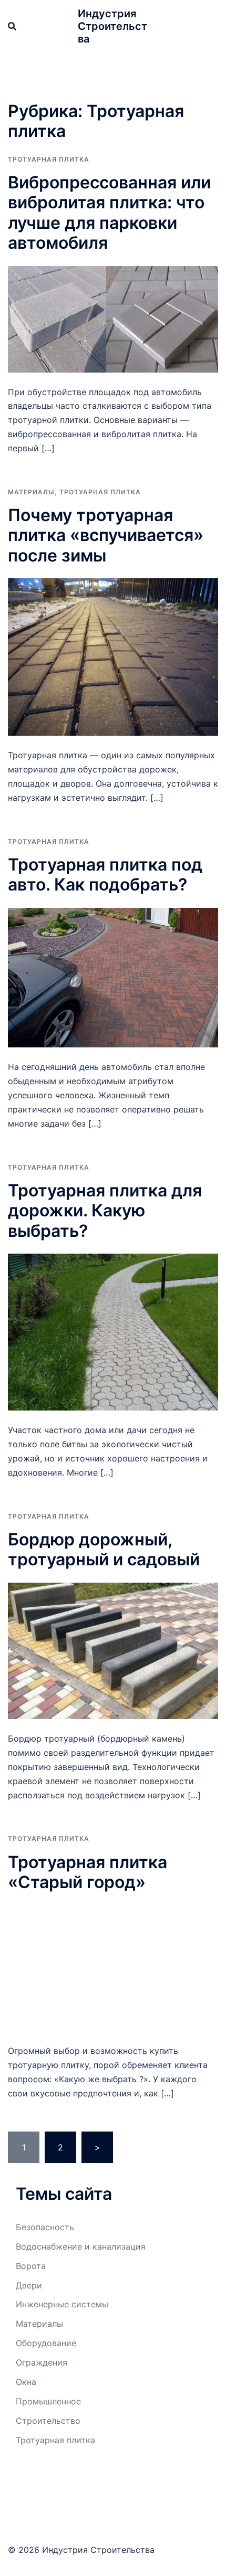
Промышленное (48, 2401)
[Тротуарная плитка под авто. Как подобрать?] (113, 977)
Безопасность (45, 2227)
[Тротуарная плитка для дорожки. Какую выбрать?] (113, 1331)
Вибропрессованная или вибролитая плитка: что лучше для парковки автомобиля (109, 213)
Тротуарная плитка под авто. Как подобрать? (105, 874)
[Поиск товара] (12, 26)
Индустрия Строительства (112, 26)
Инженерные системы (62, 2304)
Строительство (48, 2421)
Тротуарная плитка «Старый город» (88, 1872)
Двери (29, 2285)
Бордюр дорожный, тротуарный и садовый (104, 1549)
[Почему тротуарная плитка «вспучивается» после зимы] (113, 656)
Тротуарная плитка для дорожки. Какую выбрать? (105, 1211)
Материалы (31, 492)
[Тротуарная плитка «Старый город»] (113, 1967)
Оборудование (46, 2343)
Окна (26, 2382)
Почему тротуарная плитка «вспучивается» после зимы (106, 535)
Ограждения (42, 2362)
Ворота (31, 2266)
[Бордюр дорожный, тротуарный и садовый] (113, 1650)
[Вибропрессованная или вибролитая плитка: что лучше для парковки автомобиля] (113, 318)
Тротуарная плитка (49, 159)
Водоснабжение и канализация (81, 2246)
